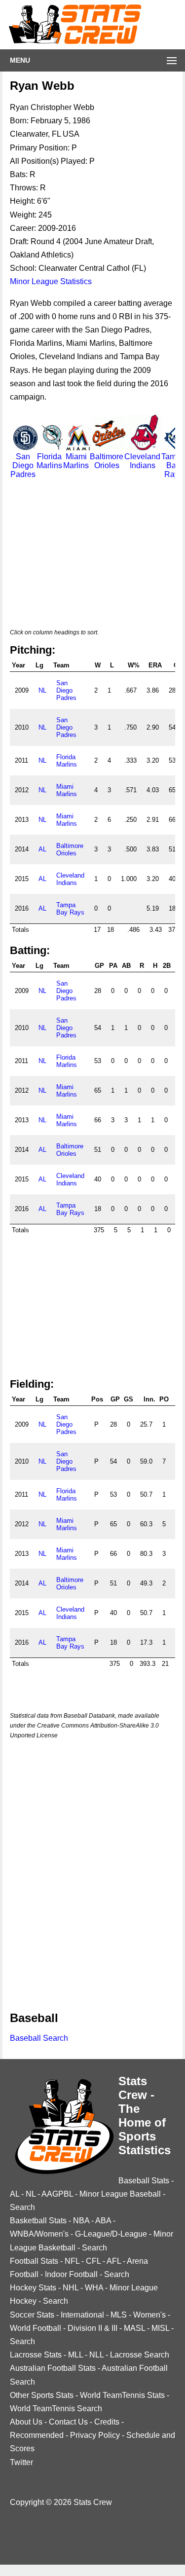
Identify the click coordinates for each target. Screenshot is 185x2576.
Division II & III (92, 2328)
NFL (72, 2261)
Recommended (37, 2435)
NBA (81, 2221)
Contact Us (68, 2422)
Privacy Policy (95, 2435)
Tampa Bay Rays (70, 909)
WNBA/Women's (39, 2234)
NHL (71, 2288)
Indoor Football (71, 2274)
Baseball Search (39, 2038)
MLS (119, 2315)
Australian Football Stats (53, 2368)
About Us (26, 2422)
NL (42, 690)
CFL (93, 2261)
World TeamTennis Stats (122, 2395)
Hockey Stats (33, 2288)
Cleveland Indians (142, 461)
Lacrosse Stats (36, 2355)
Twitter (21, 2462)
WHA (94, 2288)
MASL (134, 2328)
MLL (75, 2355)
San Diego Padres (23, 465)
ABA (103, 2221)
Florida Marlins (49, 461)
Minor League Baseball (120, 2194)
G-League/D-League (111, 2234)
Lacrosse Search (140, 2355)
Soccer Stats (32, 2315)
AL (42, 849)
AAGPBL (57, 2194)
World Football (36, 2328)
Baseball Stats (144, 2181)
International (82, 2315)
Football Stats (34, 2261)
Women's (149, 2315)
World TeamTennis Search (56, 2409)
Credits (107, 2422)
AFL (114, 2261)
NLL (96, 2355)
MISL (160, 2328)
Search (22, 2207)
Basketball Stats (38, 2221)
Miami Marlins (76, 461)
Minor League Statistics (51, 281)
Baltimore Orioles (107, 461)
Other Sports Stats (42, 2395)
